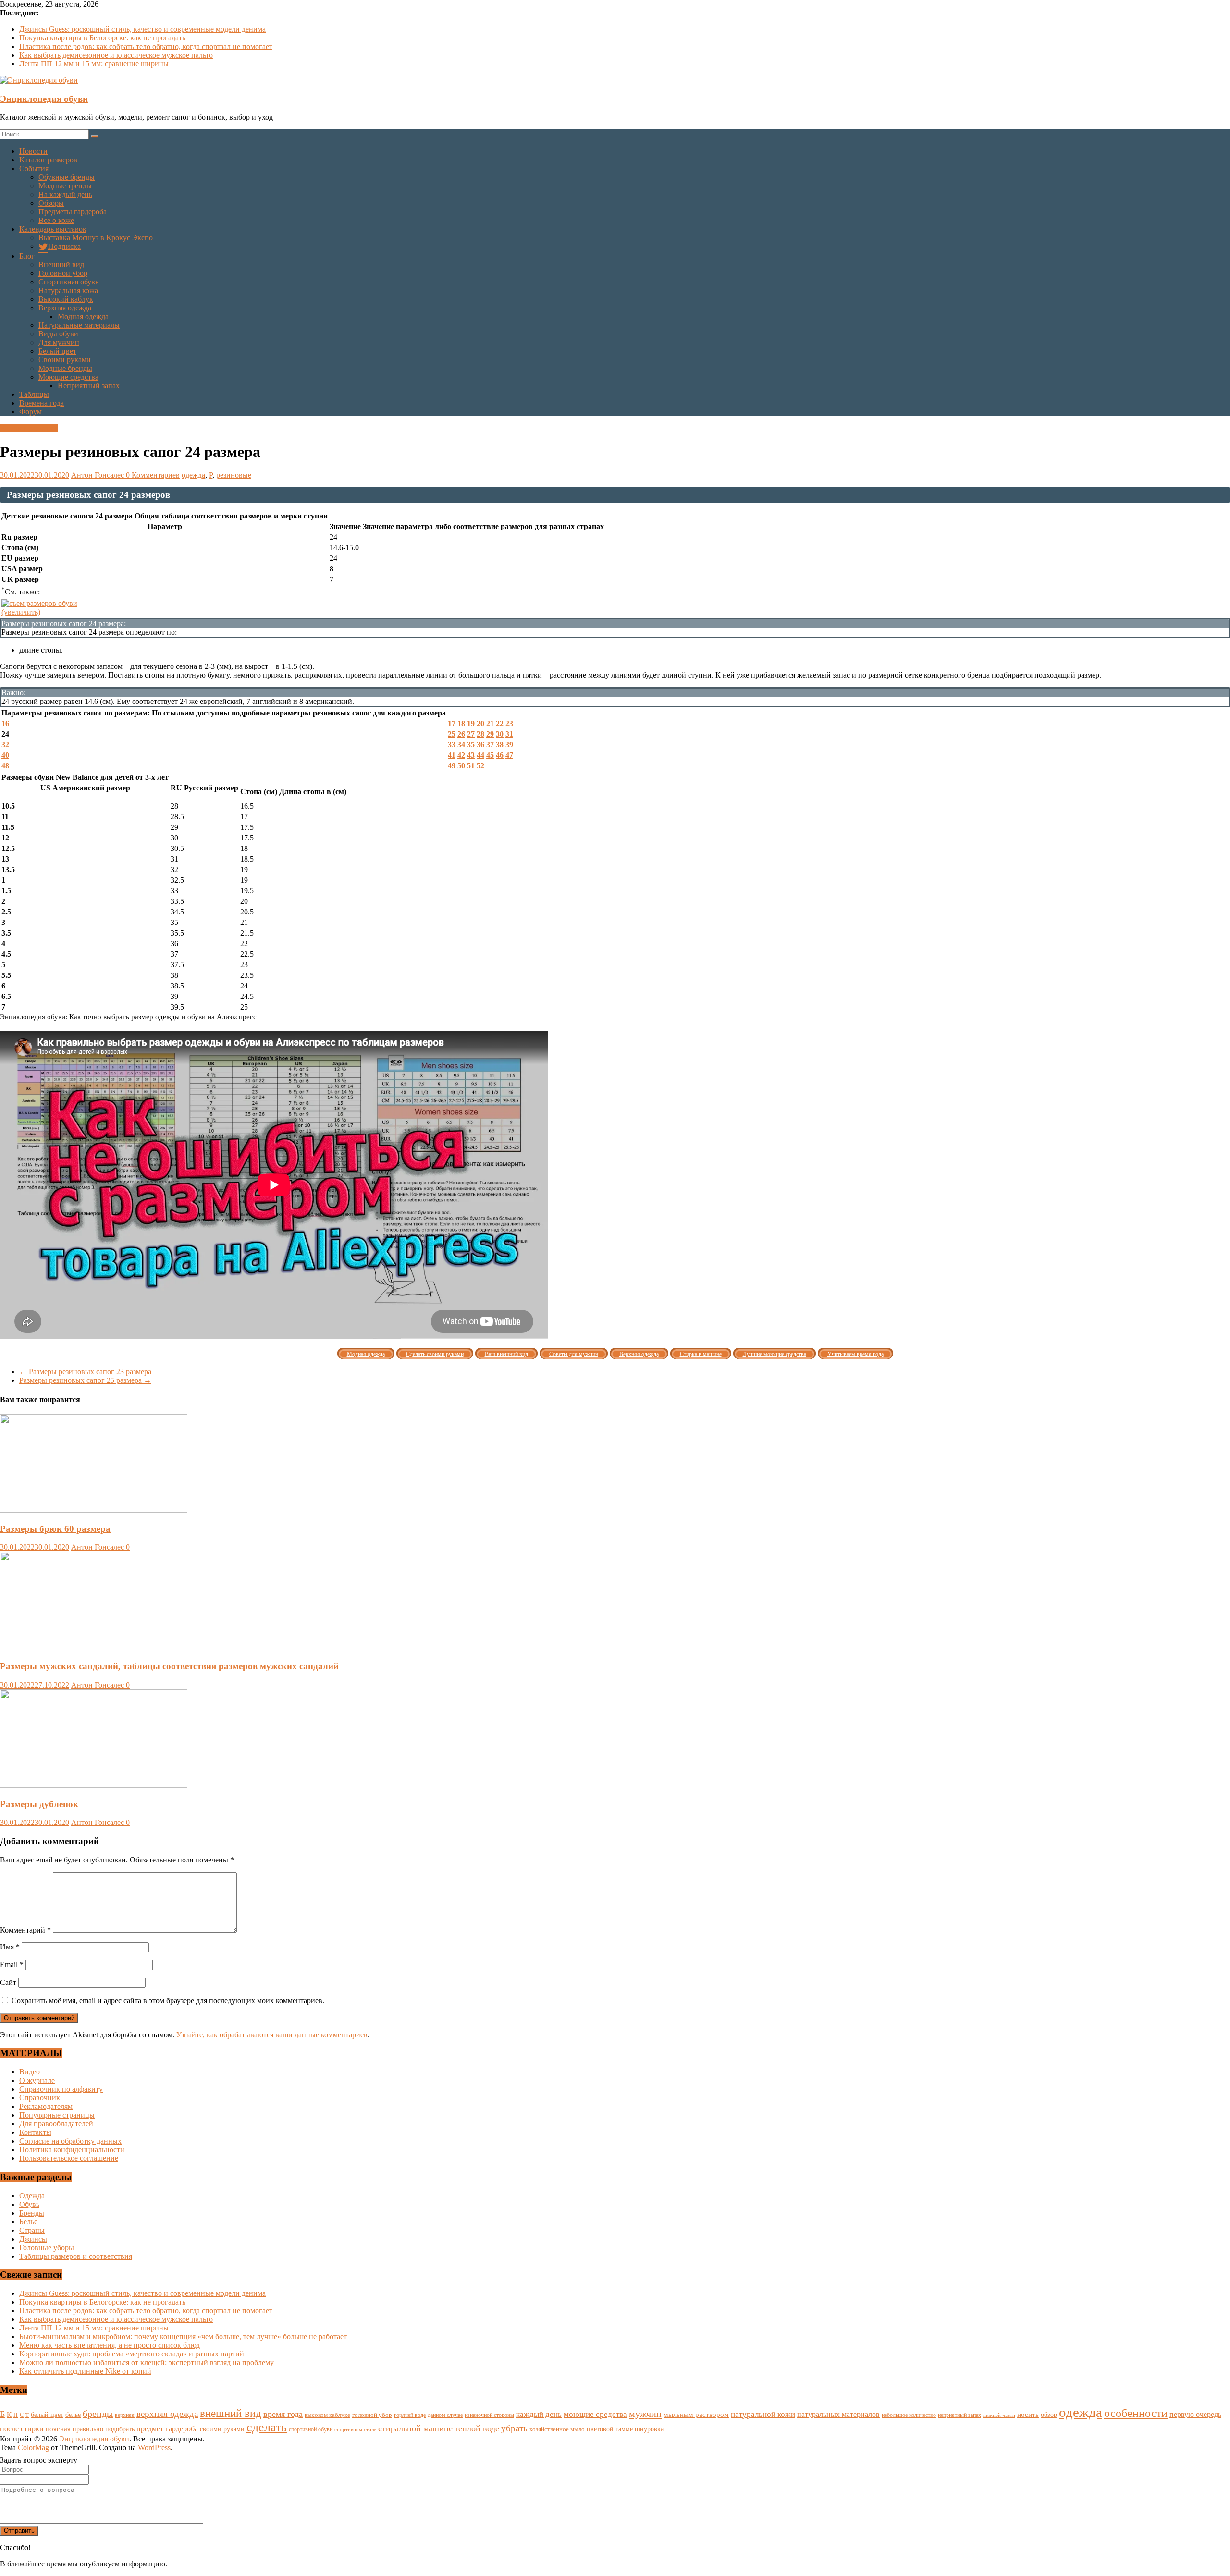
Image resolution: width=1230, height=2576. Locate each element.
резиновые (234, 475)
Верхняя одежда (65, 308)
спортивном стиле (355, 2429)
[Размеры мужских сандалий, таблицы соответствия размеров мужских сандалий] (94, 1647)
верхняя (125, 2415)
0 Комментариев (153, 475)
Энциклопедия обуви (44, 99)
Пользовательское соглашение (69, 2158)
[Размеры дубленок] (94, 1785)
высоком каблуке (327, 2415)
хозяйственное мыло (557, 2429)
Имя (10, 1947)
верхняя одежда (167, 2414)
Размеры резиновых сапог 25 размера (85, 1380)
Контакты (35, 2132)
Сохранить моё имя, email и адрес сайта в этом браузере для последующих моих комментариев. (168, 2001)
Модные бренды (65, 368)
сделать (267, 2427)
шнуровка (649, 2429)
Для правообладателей (56, 2124)
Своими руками (65, 360)
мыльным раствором (696, 2414)
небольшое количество (909, 2415)
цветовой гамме (610, 2429)
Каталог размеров (48, 160)
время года (283, 2414)
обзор (1049, 2415)
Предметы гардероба (73, 212)
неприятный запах (959, 2415)
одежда (193, 475)
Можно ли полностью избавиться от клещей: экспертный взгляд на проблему (147, 2362)
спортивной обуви (311, 2429)
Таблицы (34, 394)
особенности (1136, 2413)
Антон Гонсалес (98, 475)
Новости (33, 151)
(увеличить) (21, 612)
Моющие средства (68, 377)
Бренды (32, 2213)
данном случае (445, 2415)
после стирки (22, 2429)
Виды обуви (58, 334)
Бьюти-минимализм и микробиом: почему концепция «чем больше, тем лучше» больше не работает (183, 2336)
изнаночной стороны (489, 2415)
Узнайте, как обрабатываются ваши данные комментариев (272, 2035)
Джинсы (33, 2239)
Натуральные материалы (79, 325)
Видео (30, 2072)
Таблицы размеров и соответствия (76, 2256)
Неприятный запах (89, 386)
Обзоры (51, 203)
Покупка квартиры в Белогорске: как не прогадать (102, 38)
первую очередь (1195, 2414)
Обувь (29, 2204)
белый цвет (47, 2415)
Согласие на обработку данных (70, 2141)
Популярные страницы (57, 2115)
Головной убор (63, 273)
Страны (32, 2230)
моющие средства (595, 2414)
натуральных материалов (838, 2414)
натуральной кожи (763, 2414)
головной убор (372, 2415)
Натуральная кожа (68, 290)
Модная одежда (83, 316)
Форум (31, 412)
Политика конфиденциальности (72, 2150)
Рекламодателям (46, 2106)
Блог (27, 256)
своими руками (222, 2429)
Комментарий (25, 1930)
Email (12, 1965)
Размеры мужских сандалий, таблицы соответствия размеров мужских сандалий (169, 1666)
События (34, 168)
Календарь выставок (53, 229)
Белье (28, 2222)
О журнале (37, 2080)
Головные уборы (47, 2248)
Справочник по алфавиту (61, 2089)
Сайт (8, 1982)
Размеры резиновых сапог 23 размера (85, 1372)
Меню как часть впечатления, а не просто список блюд (110, 2345)
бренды (98, 2414)
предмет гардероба (167, 2429)
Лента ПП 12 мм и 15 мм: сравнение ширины (94, 64)
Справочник (40, 2098)
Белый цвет (57, 351)
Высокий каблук (66, 299)
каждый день (539, 2414)
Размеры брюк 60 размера (55, 1529)
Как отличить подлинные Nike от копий (85, 2371)
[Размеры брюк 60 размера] (94, 1510)
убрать (514, 2428)
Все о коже (56, 220)
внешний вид (231, 2413)
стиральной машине (415, 2428)
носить (1028, 2414)
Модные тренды (65, 186)
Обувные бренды (67, 177)
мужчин (645, 2414)
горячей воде (410, 2415)
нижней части (999, 2415)
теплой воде (477, 2428)
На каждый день (65, 194)
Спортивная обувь (68, 282)
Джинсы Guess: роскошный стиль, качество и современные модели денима (142, 29)
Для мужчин (59, 342)
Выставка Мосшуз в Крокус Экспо (96, 238)
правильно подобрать (104, 2429)
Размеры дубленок (39, 1804)
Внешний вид (61, 265)
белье (73, 2415)
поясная (58, 2429)
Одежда (32, 2196)
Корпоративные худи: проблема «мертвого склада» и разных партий (132, 2354)
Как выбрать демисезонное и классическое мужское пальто (116, 55)
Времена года (42, 403)
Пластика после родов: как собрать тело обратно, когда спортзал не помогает (146, 46)
